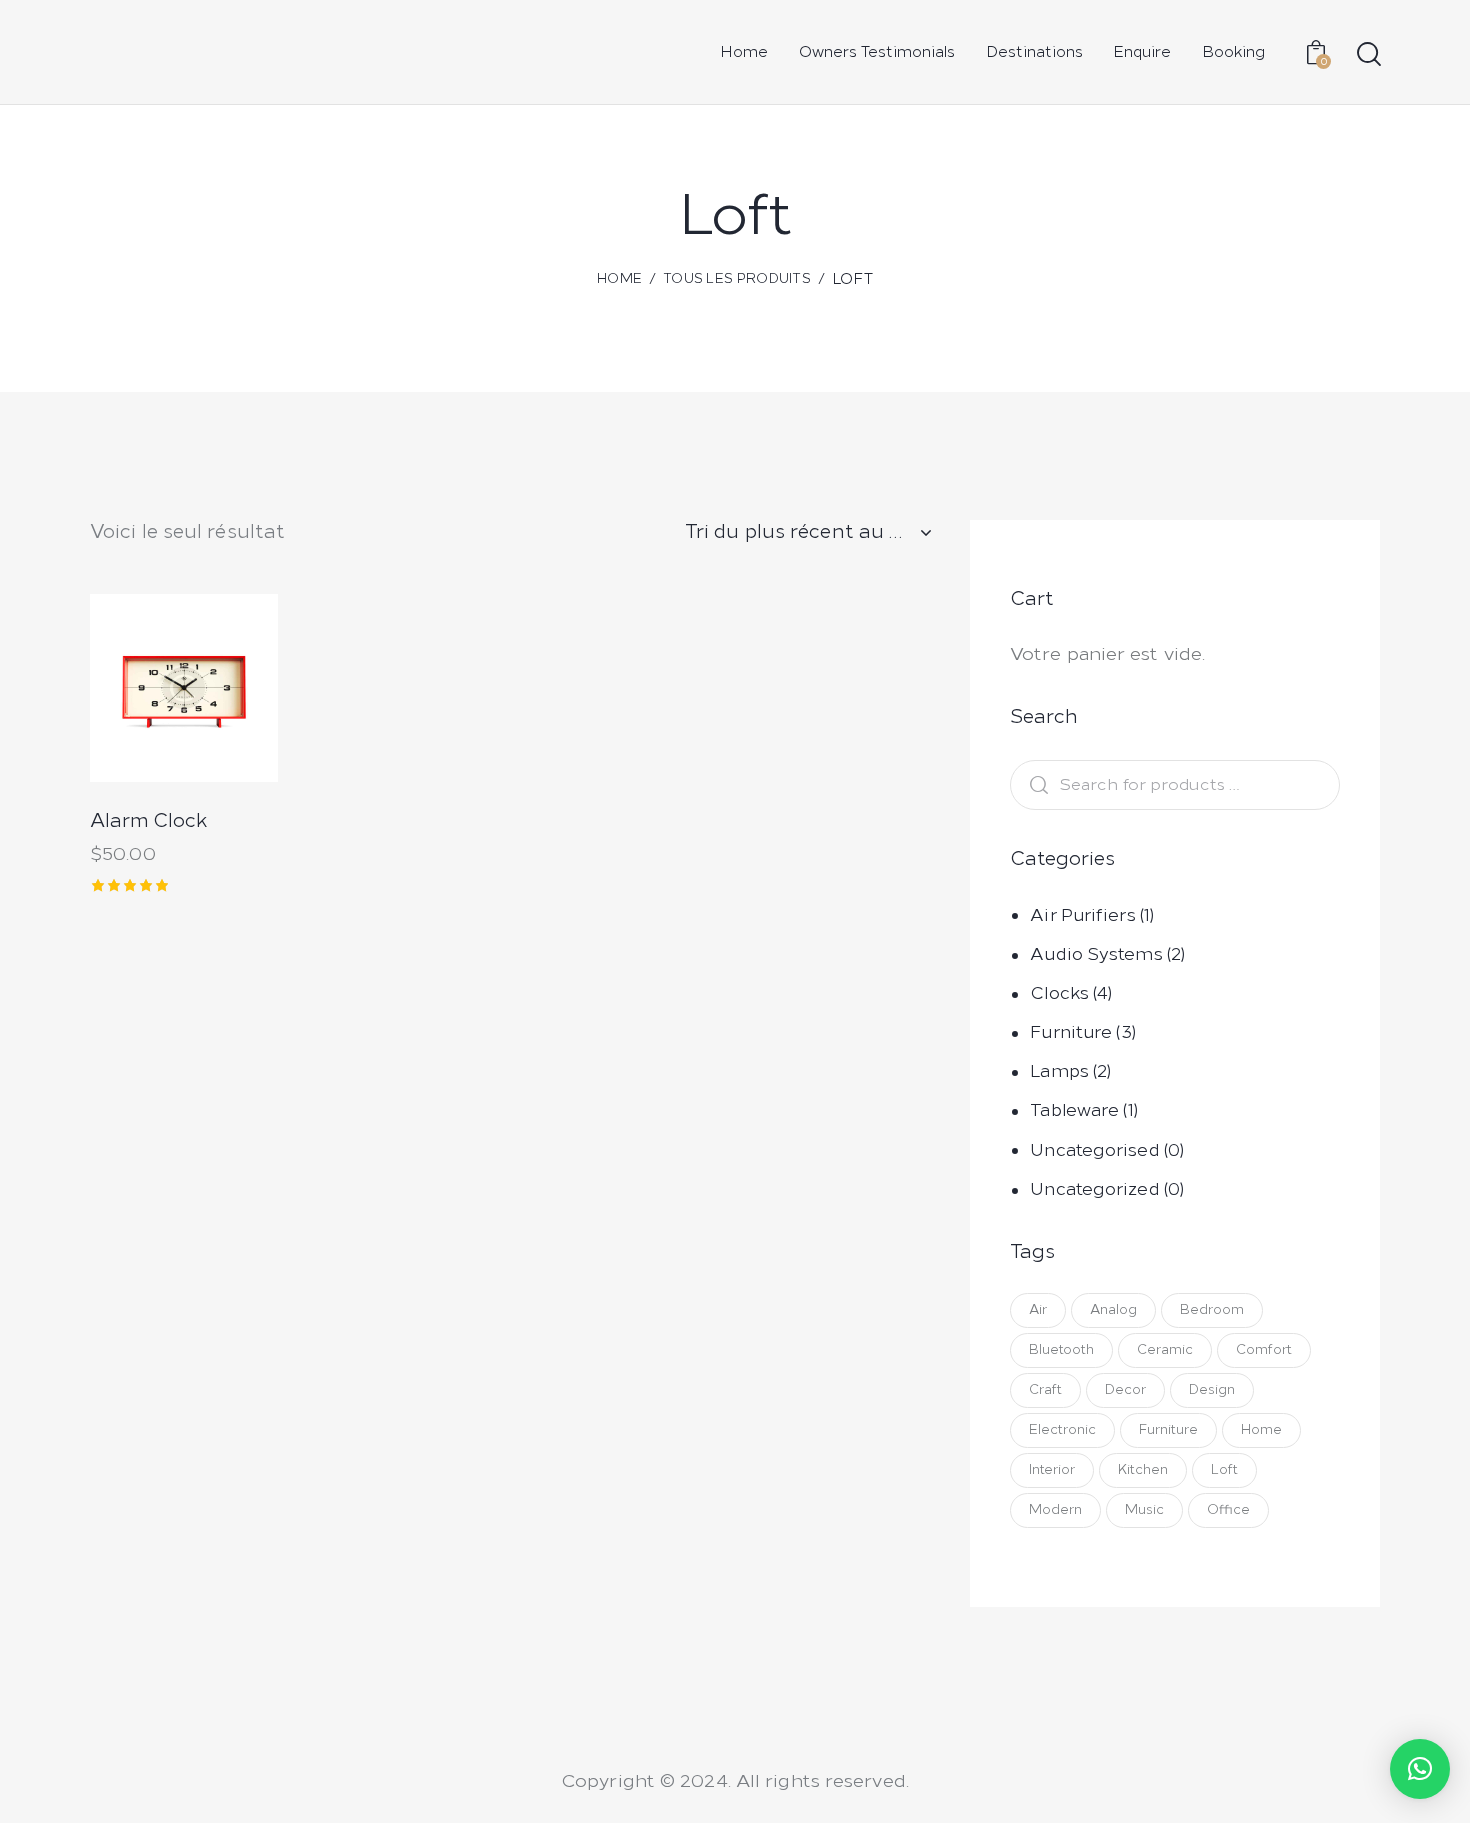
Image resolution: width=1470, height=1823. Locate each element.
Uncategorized (1094, 1189)
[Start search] (1367, 54)
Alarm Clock (148, 820)
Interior (1052, 1469)
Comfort (1264, 1349)
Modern (1055, 1509)
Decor (1125, 1389)
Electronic (1062, 1429)
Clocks (1059, 993)
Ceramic (1165, 1349)
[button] (128, 688)
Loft (1224, 1469)
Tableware (1074, 1110)
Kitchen (1143, 1469)
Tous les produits (737, 278)
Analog (1113, 1309)
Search (1034, 785)
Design (1212, 1389)
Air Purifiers (1082, 915)
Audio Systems (1096, 954)
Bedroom (1212, 1309)
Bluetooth (1061, 1349)
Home (619, 278)
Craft (1045, 1389)
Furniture (1071, 1032)
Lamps (1059, 1071)
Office (1228, 1509)
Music (1144, 1509)
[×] (1420, 1769)
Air (1038, 1309)
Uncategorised (1094, 1150)
